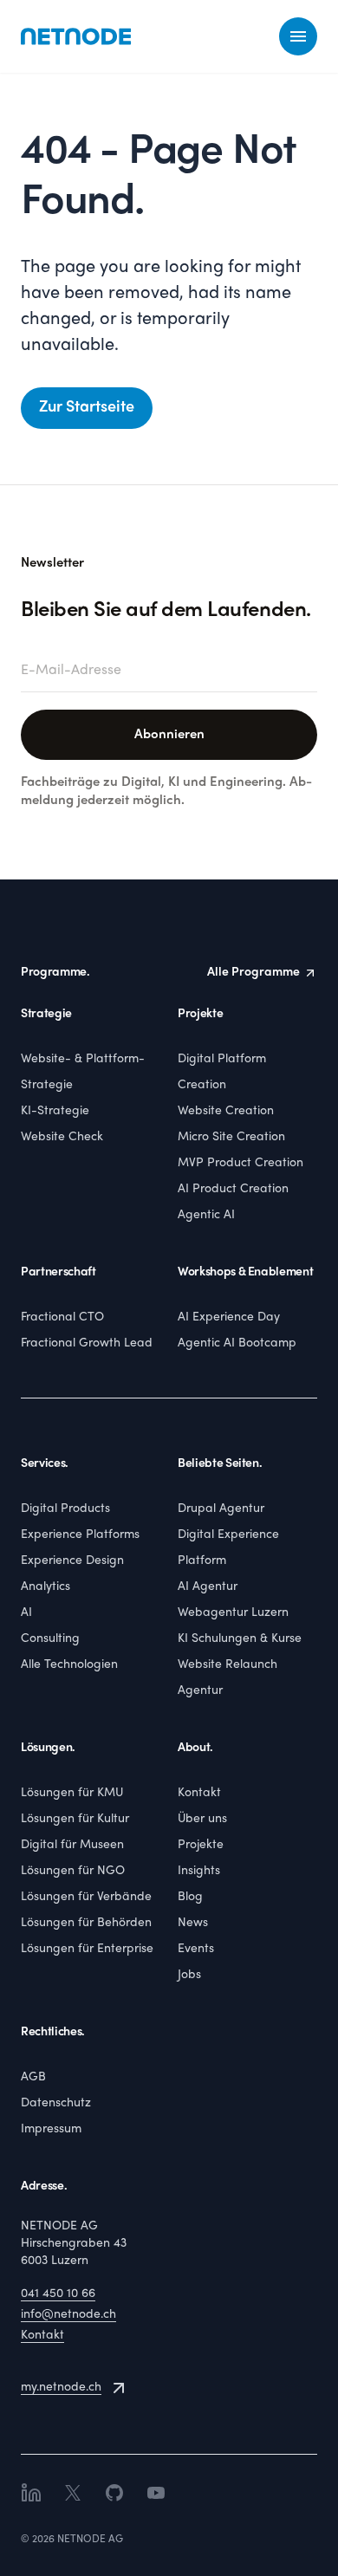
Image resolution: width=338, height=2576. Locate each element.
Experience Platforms (80, 1535)
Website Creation (226, 1111)
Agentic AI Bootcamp (237, 1343)
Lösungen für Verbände (86, 1897)
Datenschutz (56, 2103)
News (193, 1923)
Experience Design (72, 1561)
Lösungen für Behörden (86, 1923)
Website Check (62, 1137)
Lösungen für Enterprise (87, 1949)
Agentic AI (206, 1215)
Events (196, 1949)
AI (26, 1613)
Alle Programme (253, 973)
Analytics (45, 1587)
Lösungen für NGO (73, 1871)
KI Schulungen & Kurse (240, 1639)
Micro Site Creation (231, 1137)
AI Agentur (208, 1587)
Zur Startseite (87, 408)
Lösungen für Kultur (75, 1819)
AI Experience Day (229, 1317)
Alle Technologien (69, 1665)
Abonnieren (169, 735)
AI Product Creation (233, 1189)
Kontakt (199, 1793)
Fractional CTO (62, 1317)
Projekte (201, 1845)
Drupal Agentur (221, 1509)
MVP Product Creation (240, 1163)
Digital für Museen (72, 1845)
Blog (190, 1897)
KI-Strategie (55, 1111)
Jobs (189, 1975)
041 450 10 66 (58, 2294)
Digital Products (65, 1509)
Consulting (50, 1639)
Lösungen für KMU (72, 1793)
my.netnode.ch (61, 2388)
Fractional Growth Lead (87, 1343)
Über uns (202, 1819)
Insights (199, 1871)
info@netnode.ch (68, 2315)
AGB (33, 2077)
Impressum (51, 2129)
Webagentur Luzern (233, 1613)
